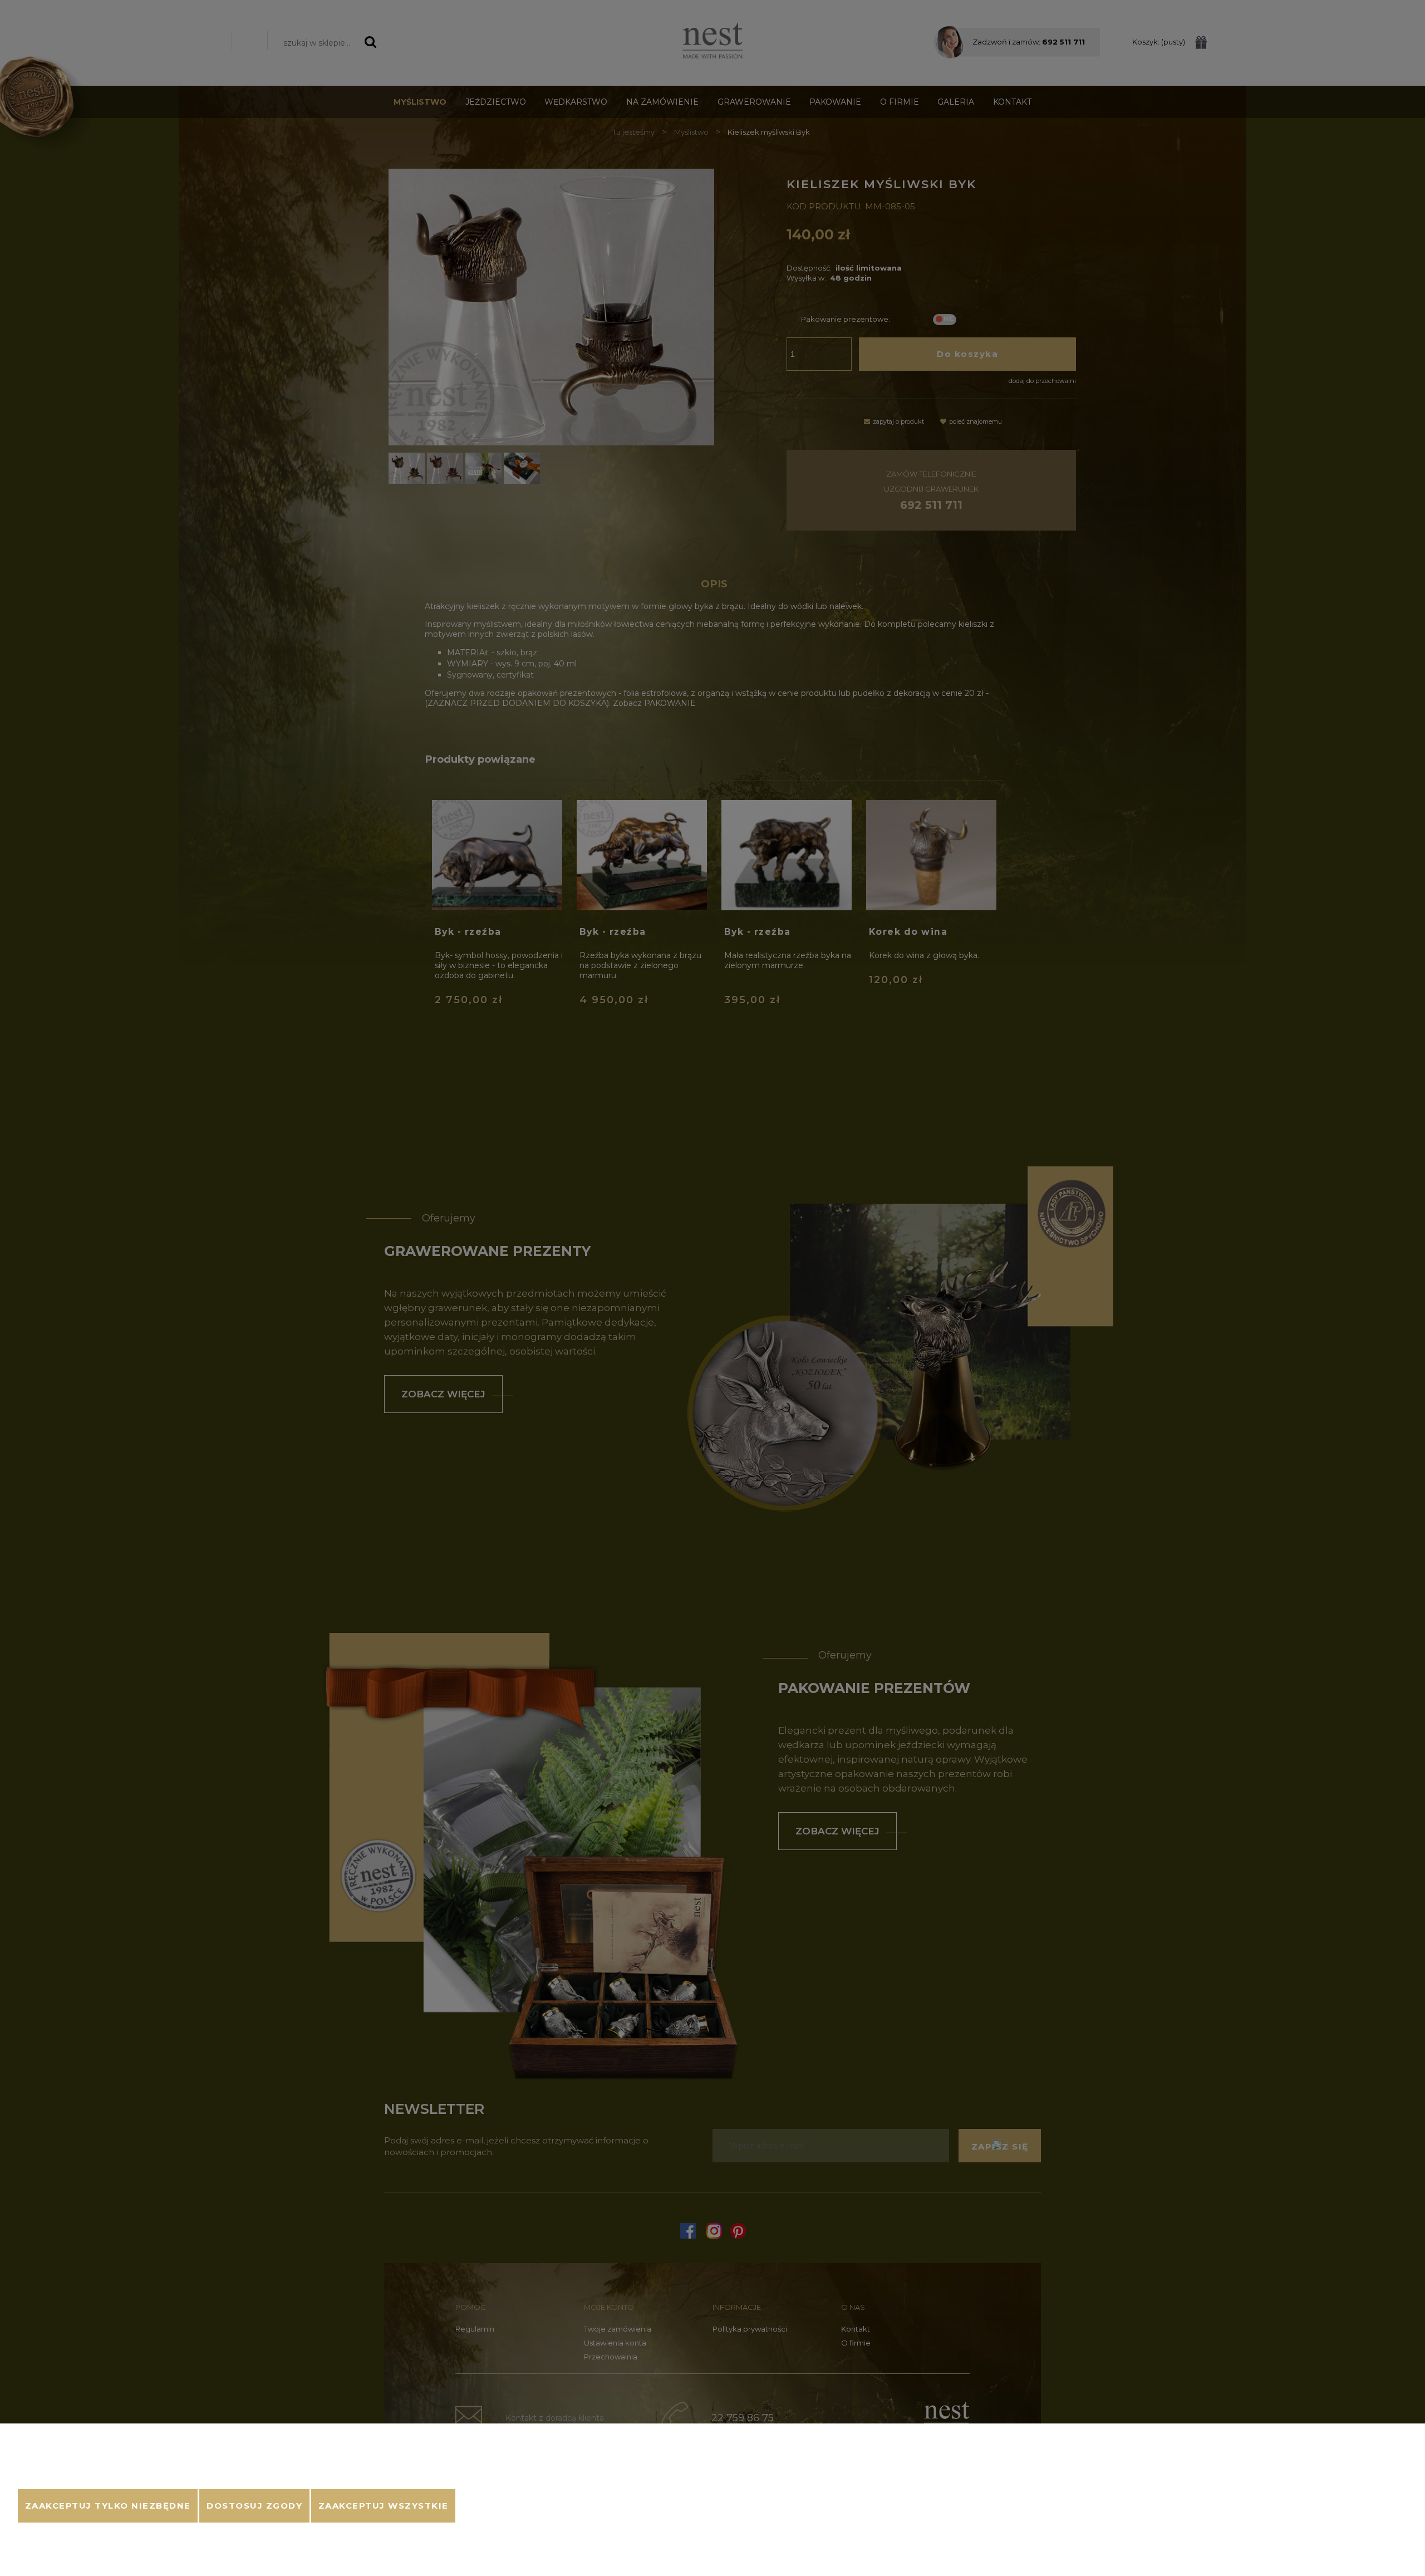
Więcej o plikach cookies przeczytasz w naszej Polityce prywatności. (141, 2475)
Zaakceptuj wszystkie (384, 2506)
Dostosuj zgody (254, 2506)
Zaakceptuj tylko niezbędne (108, 2506)
